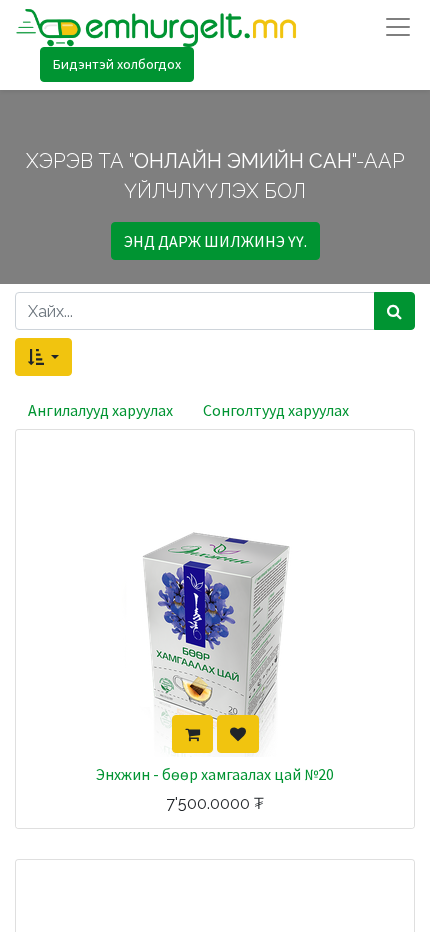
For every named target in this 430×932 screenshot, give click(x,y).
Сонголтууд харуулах (276, 410)
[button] (43, 357)
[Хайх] (394, 311)
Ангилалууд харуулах (100, 410)
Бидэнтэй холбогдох (117, 64)
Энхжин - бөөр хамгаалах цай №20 (215, 774)
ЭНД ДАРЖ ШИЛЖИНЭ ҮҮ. (215, 241)
